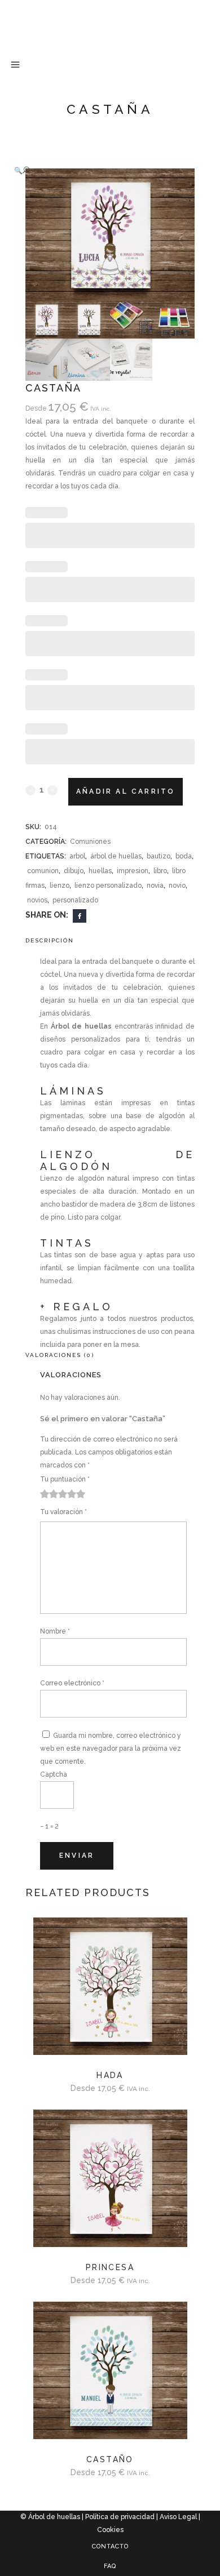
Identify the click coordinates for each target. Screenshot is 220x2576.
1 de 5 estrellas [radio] (45, 1494)
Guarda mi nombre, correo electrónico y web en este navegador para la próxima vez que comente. (111, 1749)
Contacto (110, 2546)
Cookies (110, 2530)
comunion (43, 871)
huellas (100, 871)
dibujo (74, 871)
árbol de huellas (116, 856)
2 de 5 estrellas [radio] (49, 1494)
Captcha (54, 1774)
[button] (99, 170)
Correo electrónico (72, 1683)
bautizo (159, 856)
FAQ (110, 2566)
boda (184, 856)
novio (177, 886)
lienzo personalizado (108, 886)
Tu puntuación (65, 1479)
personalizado (75, 900)
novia (155, 886)
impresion (133, 871)
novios (37, 900)
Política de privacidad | (122, 2517)
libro (160, 871)
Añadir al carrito (126, 791)
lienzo (60, 886)
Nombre (55, 1631)
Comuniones (90, 842)
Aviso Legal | (180, 2517)
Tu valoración (63, 1512)
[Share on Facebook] (80, 915)
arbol (77, 856)
